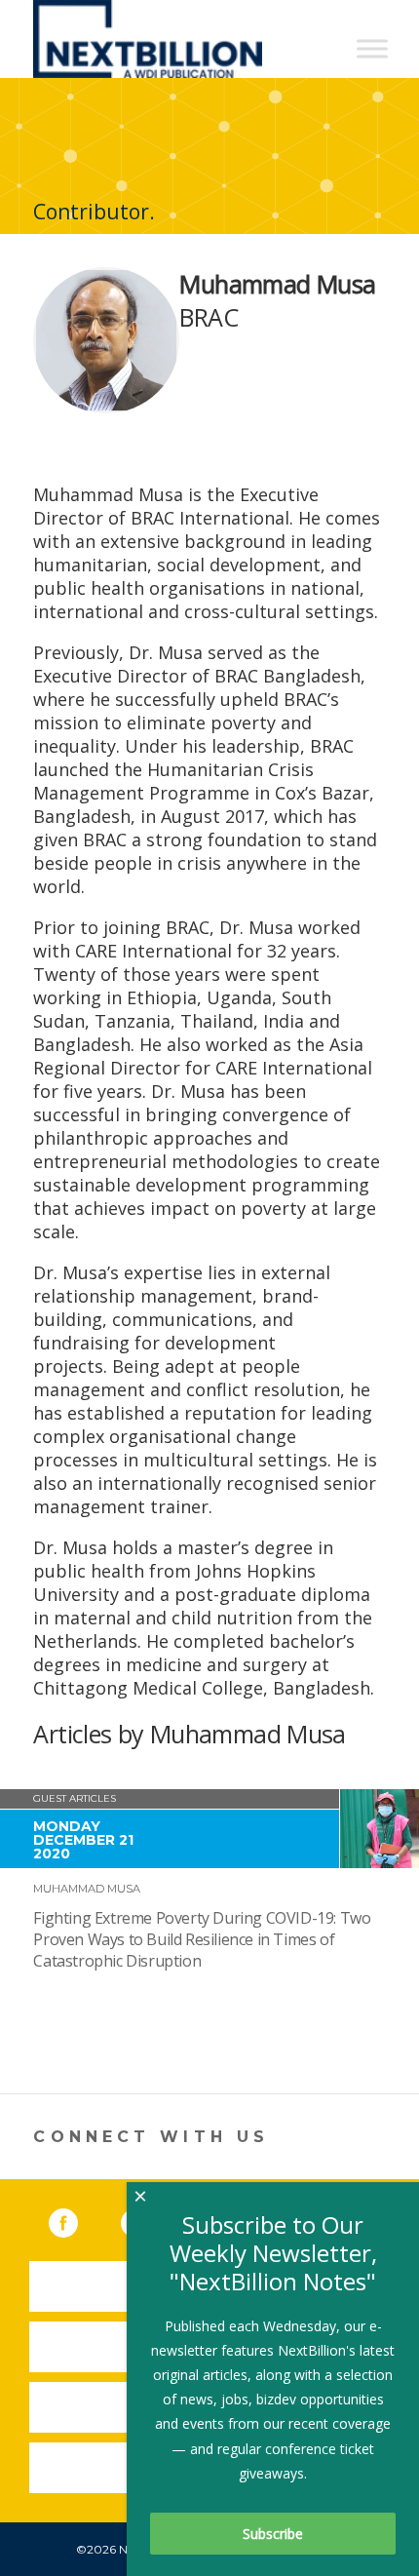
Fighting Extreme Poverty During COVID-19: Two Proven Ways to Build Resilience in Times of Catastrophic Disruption (202, 1939)
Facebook (77, 2219)
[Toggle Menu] (372, 48)
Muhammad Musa (87, 1889)
